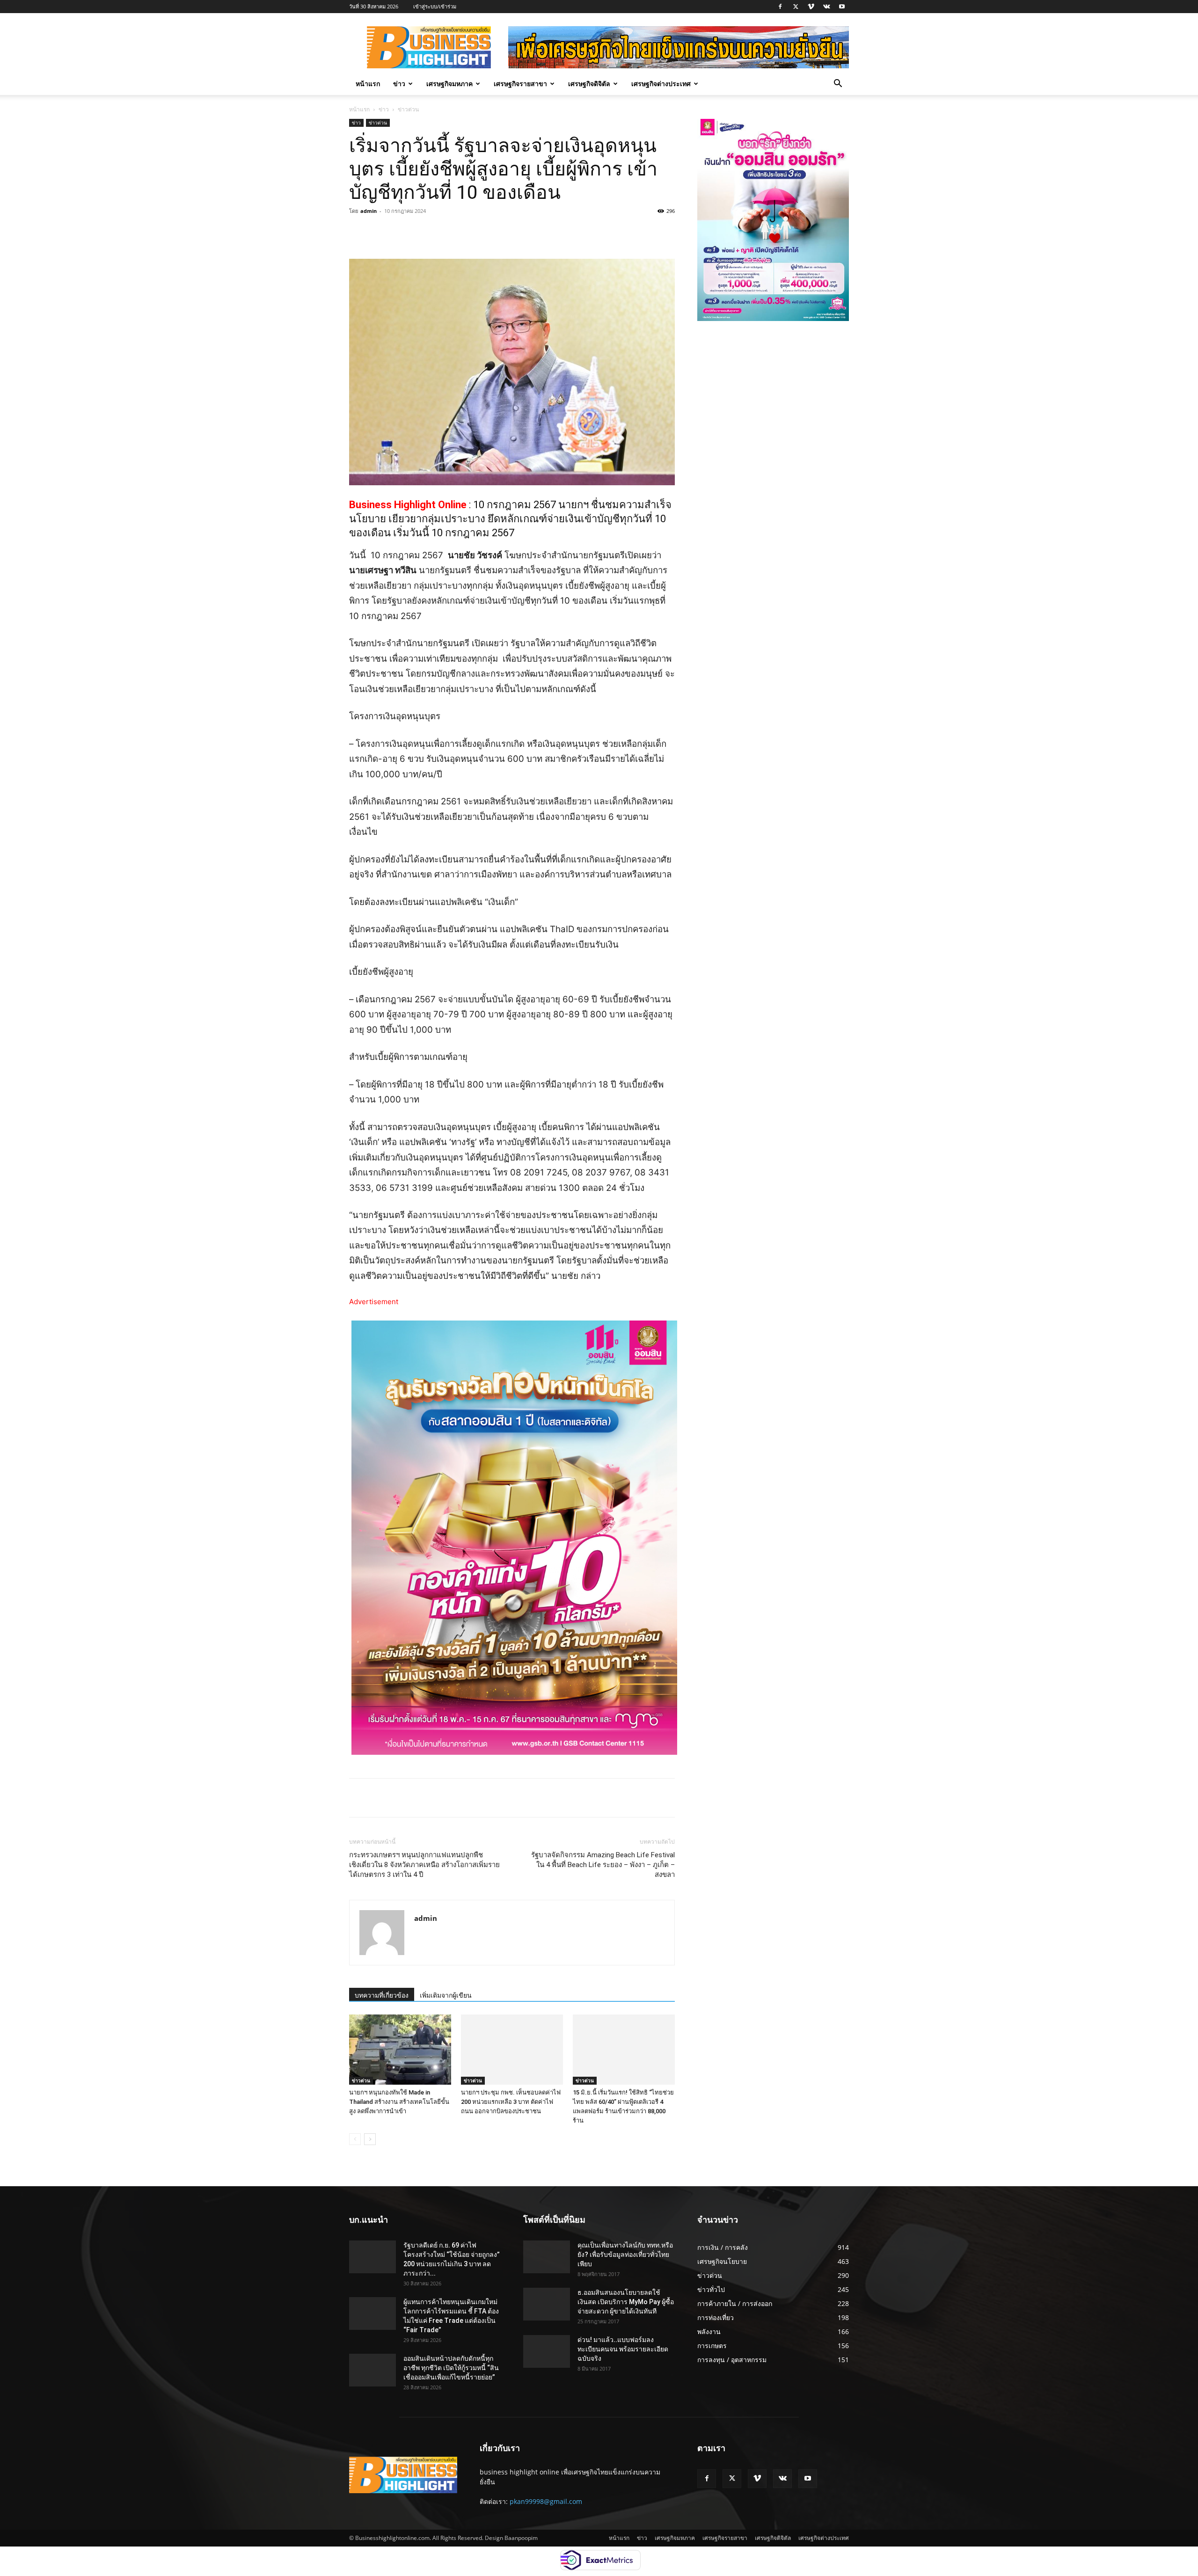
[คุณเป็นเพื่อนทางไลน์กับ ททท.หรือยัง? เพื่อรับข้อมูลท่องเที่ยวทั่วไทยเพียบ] (547, 2257)
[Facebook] (780, 7)
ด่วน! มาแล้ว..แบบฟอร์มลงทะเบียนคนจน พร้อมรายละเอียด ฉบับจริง (623, 2349)
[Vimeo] (811, 7)
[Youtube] (842, 7)
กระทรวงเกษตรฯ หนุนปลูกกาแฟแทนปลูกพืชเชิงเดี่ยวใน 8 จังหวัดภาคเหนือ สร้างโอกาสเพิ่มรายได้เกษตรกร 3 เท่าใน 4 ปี (424, 1865)
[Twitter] (796, 7)
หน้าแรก (368, 84)
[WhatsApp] (479, 232)
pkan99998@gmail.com (546, 2501)
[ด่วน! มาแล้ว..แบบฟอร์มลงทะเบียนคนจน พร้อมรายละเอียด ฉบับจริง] (547, 2351)
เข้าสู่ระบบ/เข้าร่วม (435, 6)
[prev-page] (355, 2139)
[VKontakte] (826, 7)
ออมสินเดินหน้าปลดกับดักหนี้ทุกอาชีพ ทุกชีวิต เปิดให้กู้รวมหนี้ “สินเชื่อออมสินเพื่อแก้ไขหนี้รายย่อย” (451, 2368)
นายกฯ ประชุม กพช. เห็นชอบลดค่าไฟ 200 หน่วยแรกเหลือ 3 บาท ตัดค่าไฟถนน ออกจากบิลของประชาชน (511, 2102)
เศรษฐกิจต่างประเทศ (661, 84)
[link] (409, 505)
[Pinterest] (458, 232)
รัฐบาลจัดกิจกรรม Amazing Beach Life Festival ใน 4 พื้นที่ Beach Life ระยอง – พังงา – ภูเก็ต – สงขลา (603, 1865)
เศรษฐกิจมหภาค (449, 84)
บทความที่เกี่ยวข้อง (382, 1995)
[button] (838, 84)
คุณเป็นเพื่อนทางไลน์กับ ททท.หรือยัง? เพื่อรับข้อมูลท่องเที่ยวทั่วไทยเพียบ (625, 2255)
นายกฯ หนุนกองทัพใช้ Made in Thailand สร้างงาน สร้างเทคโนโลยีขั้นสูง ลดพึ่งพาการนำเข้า (399, 2102)
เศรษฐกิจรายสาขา (520, 84)
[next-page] (370, 2139)
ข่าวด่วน (378, 123)
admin (369, 211)
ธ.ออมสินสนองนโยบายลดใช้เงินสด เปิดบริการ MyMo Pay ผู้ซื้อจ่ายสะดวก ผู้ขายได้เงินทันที (626, 2302)
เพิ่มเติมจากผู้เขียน (446, 1995)
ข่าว (399, 84)
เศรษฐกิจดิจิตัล (589, 84)
